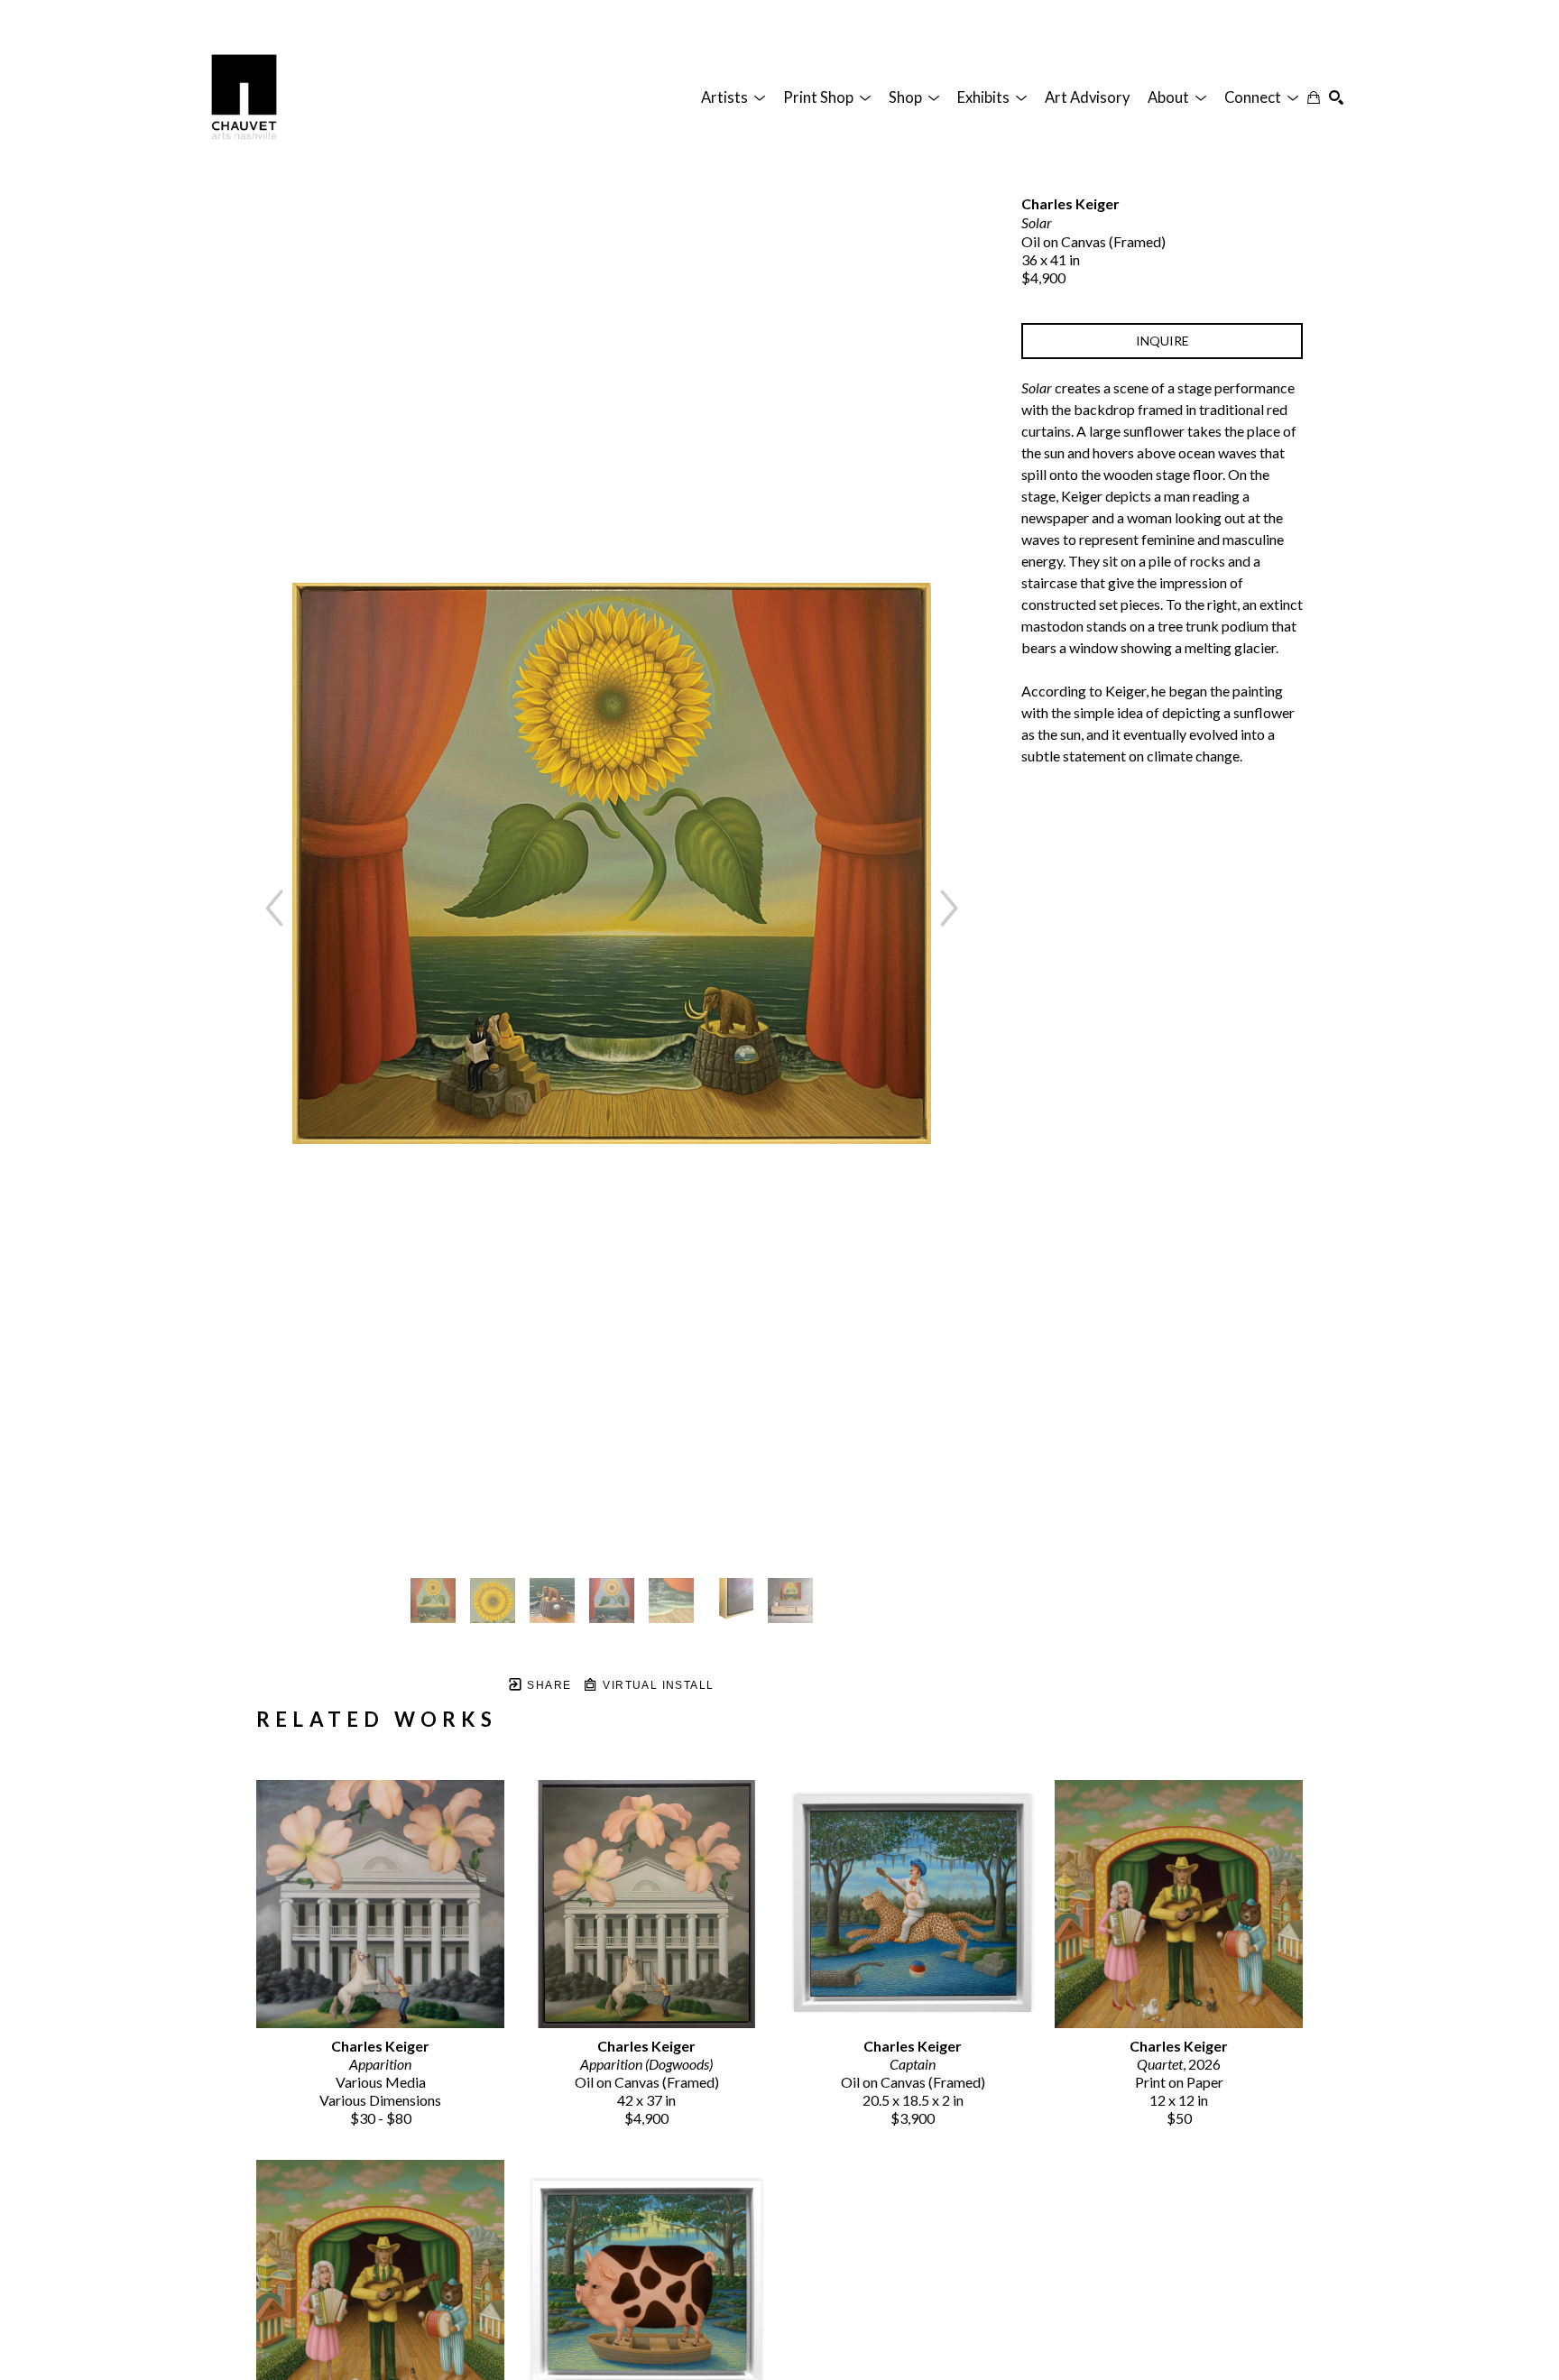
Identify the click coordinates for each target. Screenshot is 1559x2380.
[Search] (1336, 97)
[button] (733, 97)
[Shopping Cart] (1314, 97)
